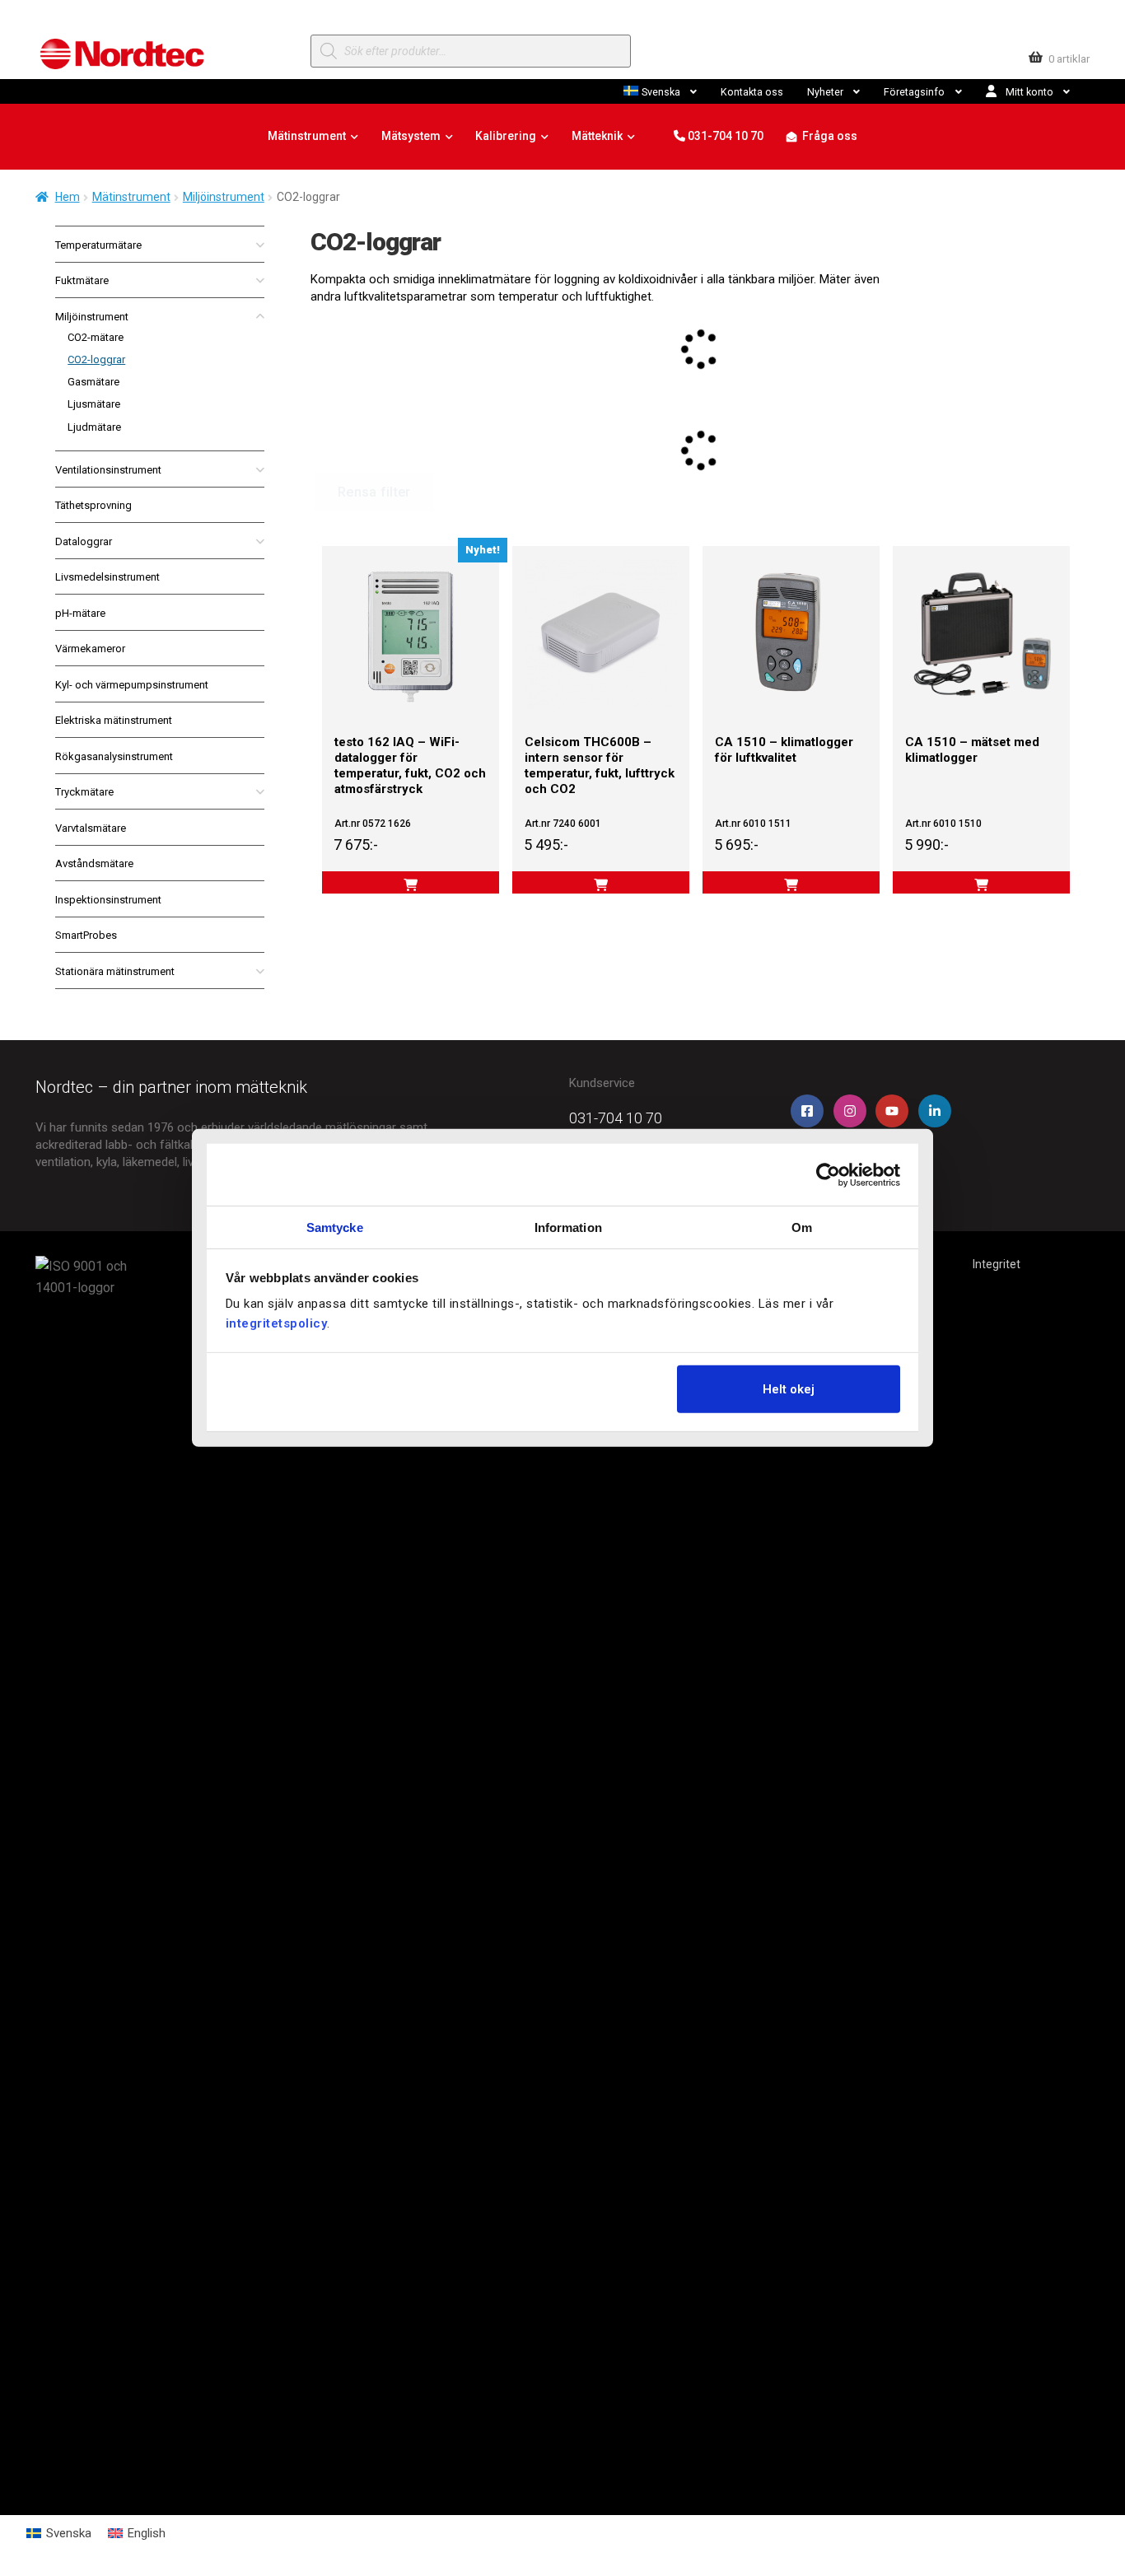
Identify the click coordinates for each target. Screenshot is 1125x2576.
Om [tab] (802, 1227)
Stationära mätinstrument (115, 971)
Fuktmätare (82, 280)
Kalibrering (506, 136)
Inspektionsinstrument (108, 900)
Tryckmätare (84, 792)
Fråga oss (830, 136)
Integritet (997, 1264)
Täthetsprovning (93, 505)
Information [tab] (568, 1227)
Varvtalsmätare (91, 828)
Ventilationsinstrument (108, 470)
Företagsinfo (914, 92)
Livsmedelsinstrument (107, 577)
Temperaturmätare (98, 245)
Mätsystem (411, 136)
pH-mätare (80, 613)
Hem (68, 197)
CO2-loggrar (96, 359)
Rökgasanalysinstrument (114, 756)
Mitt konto (1029, 92)
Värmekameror (90, 649)
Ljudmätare (94, 427)
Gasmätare (93, 382)
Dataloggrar (84, 541)
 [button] (601, 885)
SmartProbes (86, 935)
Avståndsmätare (94, 863)
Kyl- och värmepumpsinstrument (132, 685)
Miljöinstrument (224, 197)
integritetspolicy (277, 1323)
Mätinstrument (307, 136)
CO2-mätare (96, 337)
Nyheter (825, 92)
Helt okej (789, 1388)
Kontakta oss (752, 92)
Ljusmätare (94, 404)
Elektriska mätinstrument (114, 720)
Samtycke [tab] (335, 1227)
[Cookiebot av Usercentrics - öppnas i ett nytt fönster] (828, 1174)
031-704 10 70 (724, 136)
